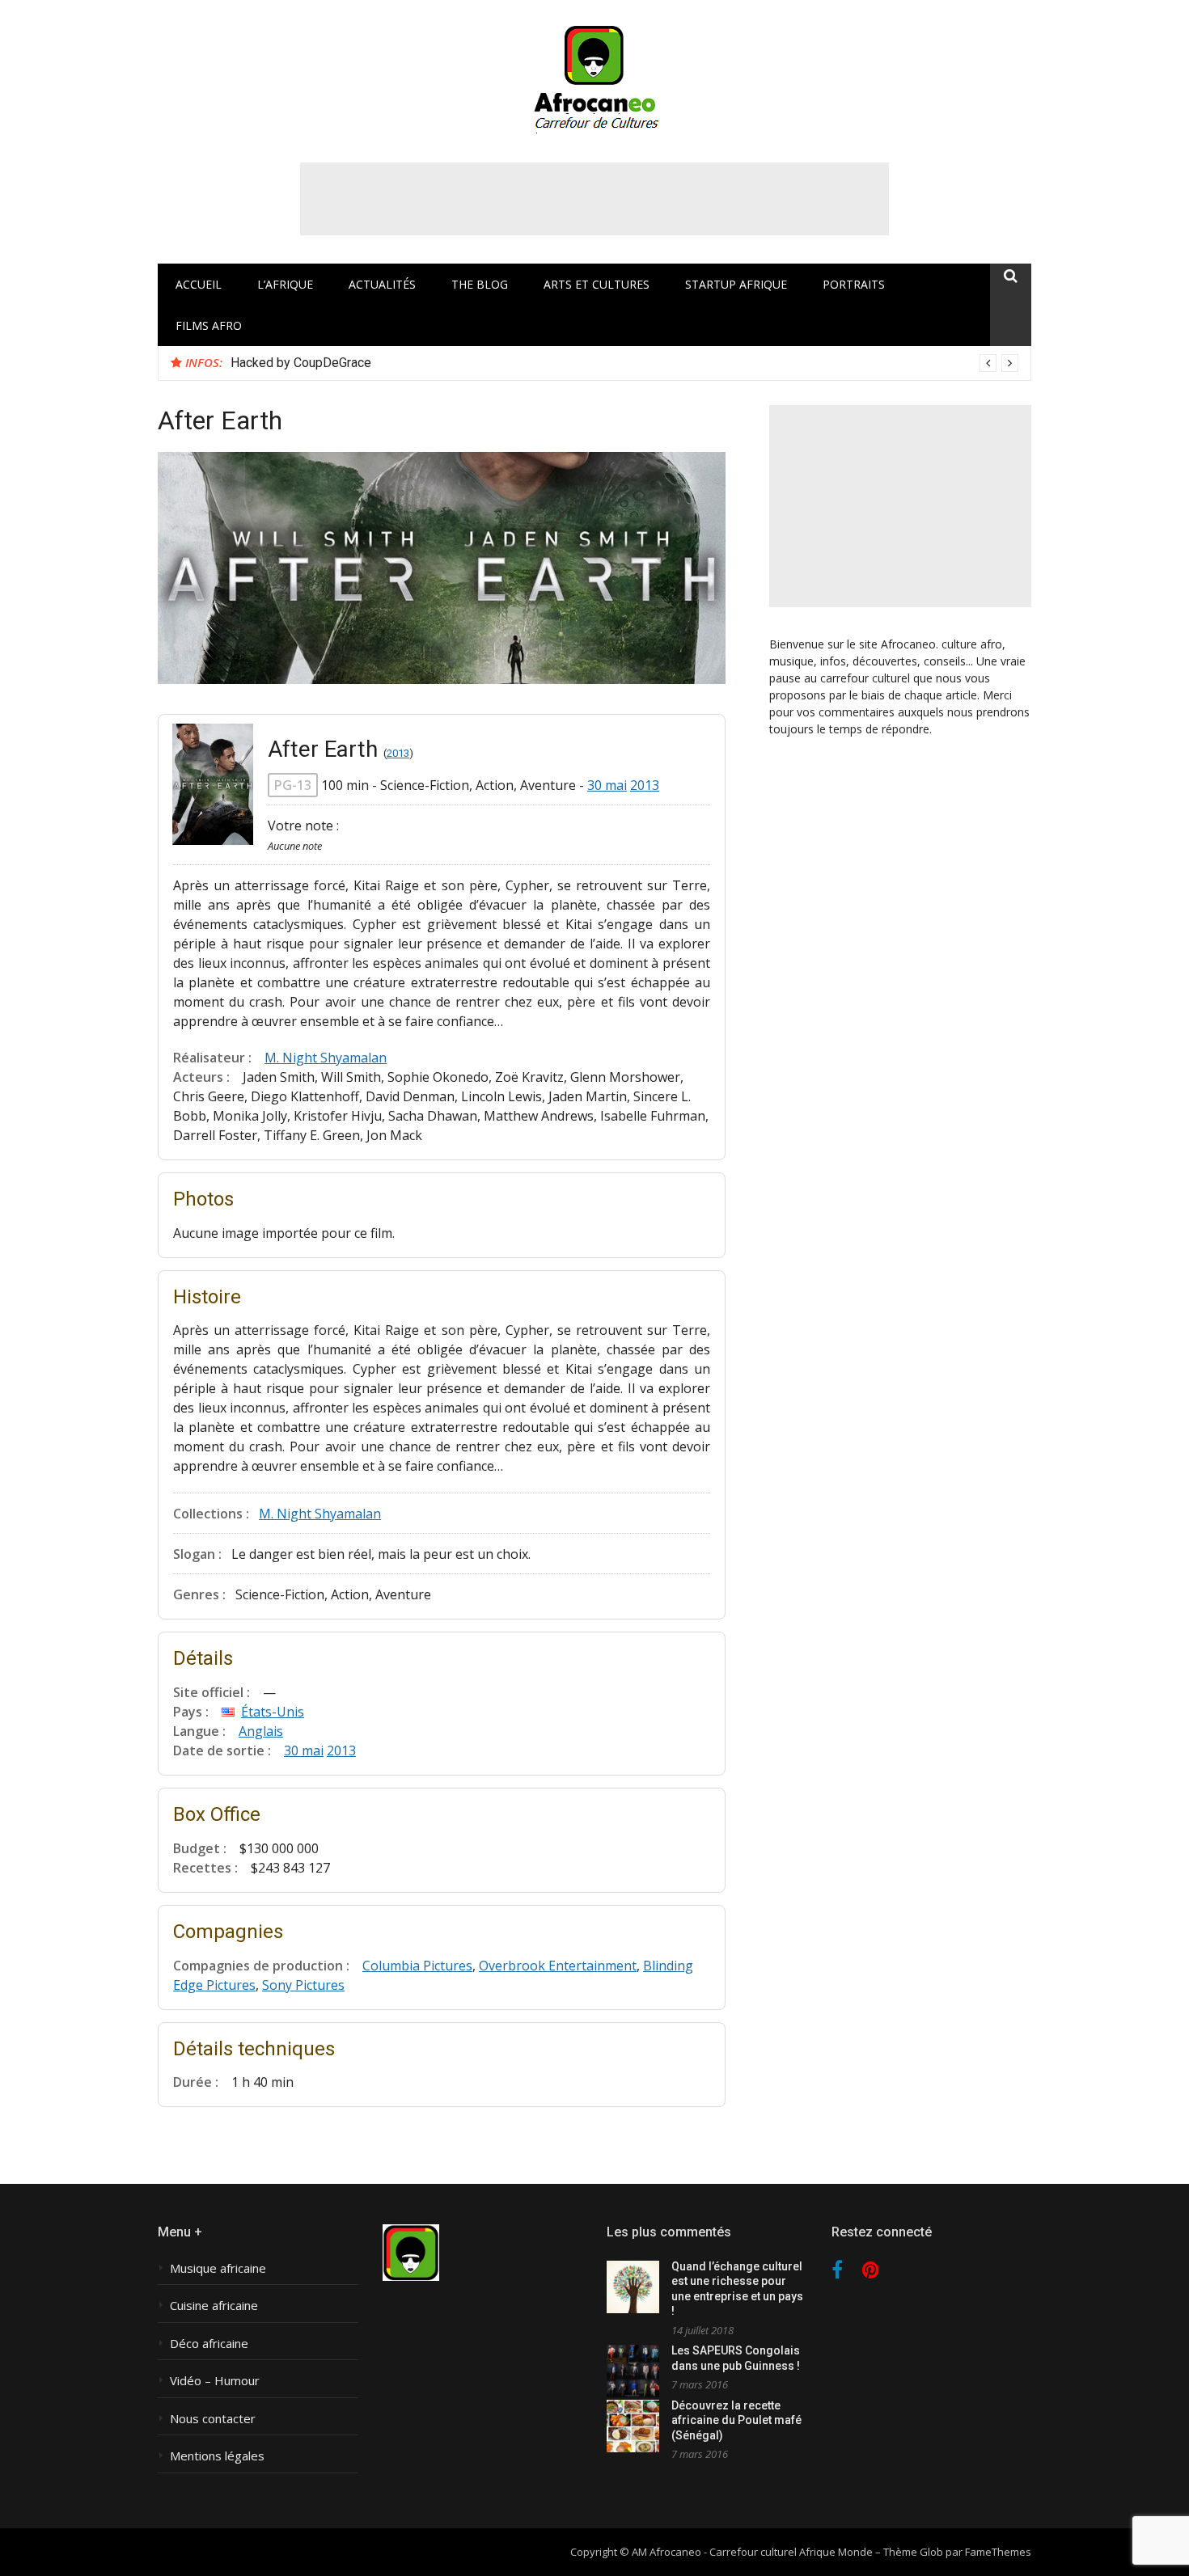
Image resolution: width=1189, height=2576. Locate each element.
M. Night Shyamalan (326, 1058)
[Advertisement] (594, 199)
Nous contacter (213, 2419)
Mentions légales (217, 2456)
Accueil (199, 284)
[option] (624, 363)
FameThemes (998, 2552)
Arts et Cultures (597, 284)
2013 (398, 753)
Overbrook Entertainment (558, 1966)
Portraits (854, 284)
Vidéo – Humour (215, 2381)
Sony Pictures (303, 1985)
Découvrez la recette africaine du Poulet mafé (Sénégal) (736, 2420)
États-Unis (273, 1712)
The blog (480, 284)
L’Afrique (285, 284)
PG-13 (293, 785)
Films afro (209, 325)
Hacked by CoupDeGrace (301, 363)
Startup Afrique (736, 284)
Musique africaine (218, 2268)
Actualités (382, 284)
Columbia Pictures (417, 1966)
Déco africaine (209, 2344)
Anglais (261, 1731)
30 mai (607, 785)
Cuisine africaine (214, 2306)
